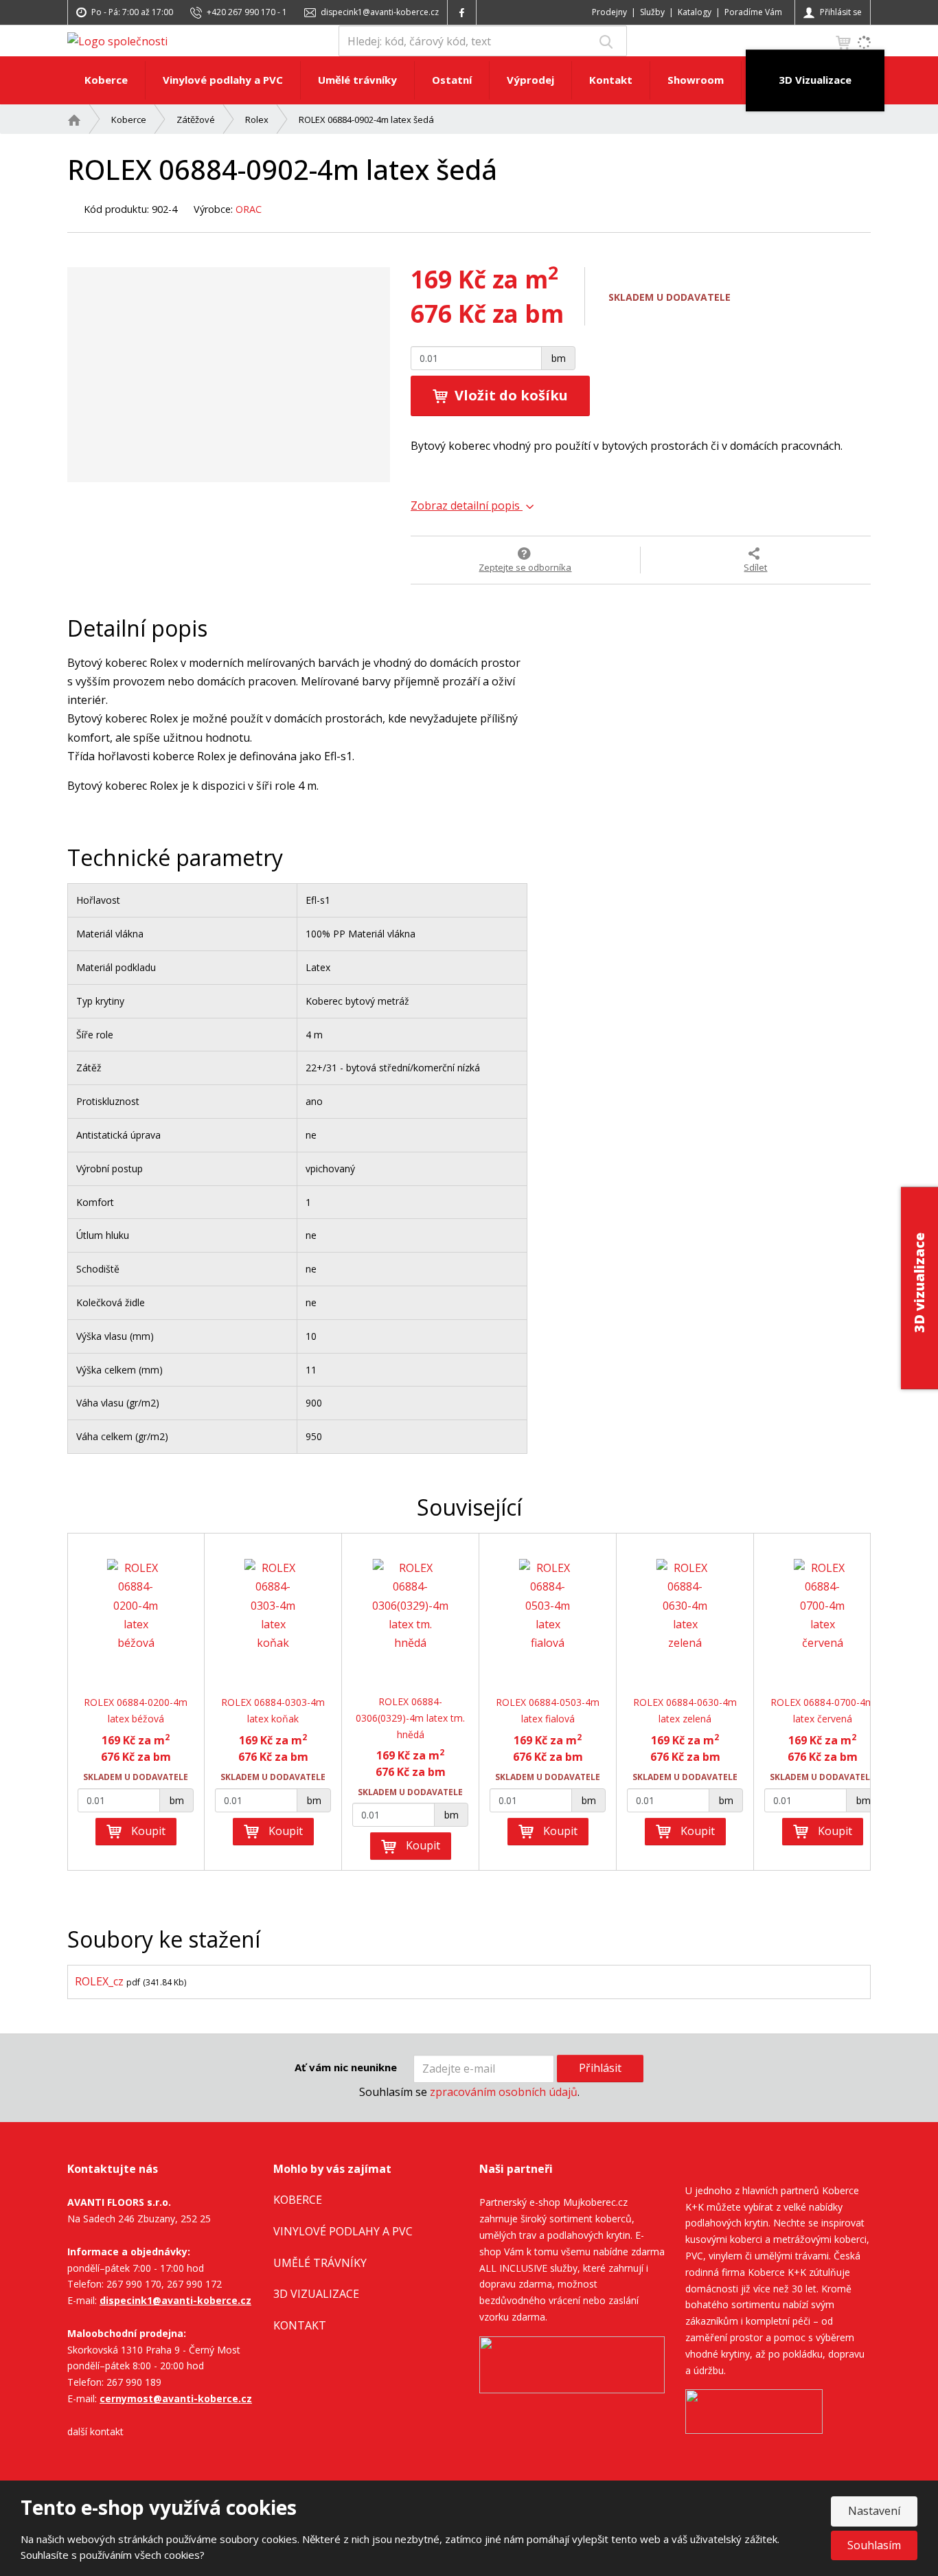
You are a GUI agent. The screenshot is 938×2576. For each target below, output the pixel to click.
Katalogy (695, 12)
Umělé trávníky (357, 80)
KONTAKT (300, 2325)
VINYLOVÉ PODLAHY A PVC (343, 2231)
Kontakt (611, 80)
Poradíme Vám (753, 12)
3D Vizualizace (815, 80)
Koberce (106, 80)
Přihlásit (600, 2068)
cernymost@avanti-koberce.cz (176, 2398)
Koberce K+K (777, 2272)
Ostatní (452, 80)
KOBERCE (298, 2200)
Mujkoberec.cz (595, 2202)
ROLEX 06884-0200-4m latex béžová (136, 1710)
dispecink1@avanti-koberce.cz (175, 2300)
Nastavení (874, 2511)
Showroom (696, 80)
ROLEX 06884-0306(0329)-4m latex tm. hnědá (410, 1718)
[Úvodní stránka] (117, 41)
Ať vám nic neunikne (346, 2067)
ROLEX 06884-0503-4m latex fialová (548, 1710)
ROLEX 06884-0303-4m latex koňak (273, 1710)
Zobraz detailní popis (467, 505)
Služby (652, 12)
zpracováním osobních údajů (504, 2092)
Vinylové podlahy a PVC (223, 80)
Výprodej (530, 80)
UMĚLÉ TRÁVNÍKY (320, 2263)
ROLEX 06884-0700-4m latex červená (822, 1710)
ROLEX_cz (99, 1981)
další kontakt (95, 2431)
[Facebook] (462, 12)
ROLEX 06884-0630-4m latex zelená (685, 1710)
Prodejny (609, 12)
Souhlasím (874, 2545)
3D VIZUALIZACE (316, 2294)
